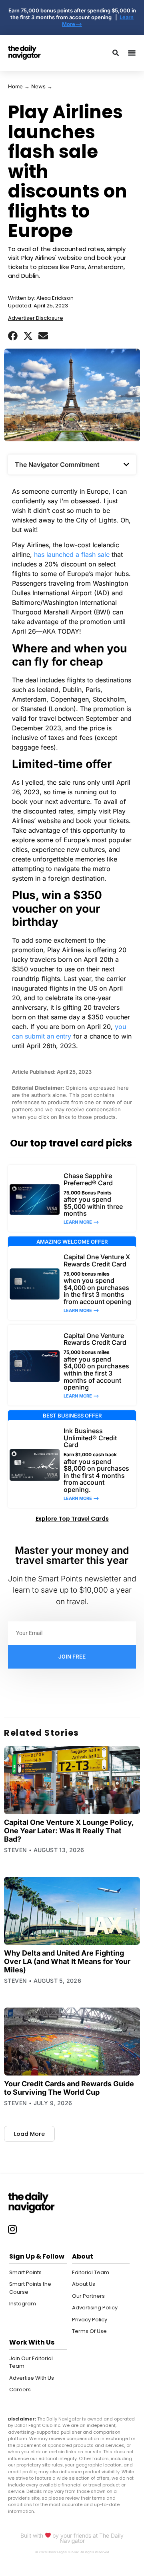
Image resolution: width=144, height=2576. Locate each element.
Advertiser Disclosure (36, 318)
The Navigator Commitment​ (57, 465)
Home (15, 86)
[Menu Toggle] (132, 53)
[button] (13, 336)
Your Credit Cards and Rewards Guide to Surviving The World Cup (69, 2088)
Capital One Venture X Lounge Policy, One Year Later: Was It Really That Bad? (69, 1831)
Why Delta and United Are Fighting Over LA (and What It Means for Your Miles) (67, 1961)
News (38, 86)
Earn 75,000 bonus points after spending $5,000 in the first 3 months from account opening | (72, 14)
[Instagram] (12, 2229)
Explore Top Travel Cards (72, 1519)
